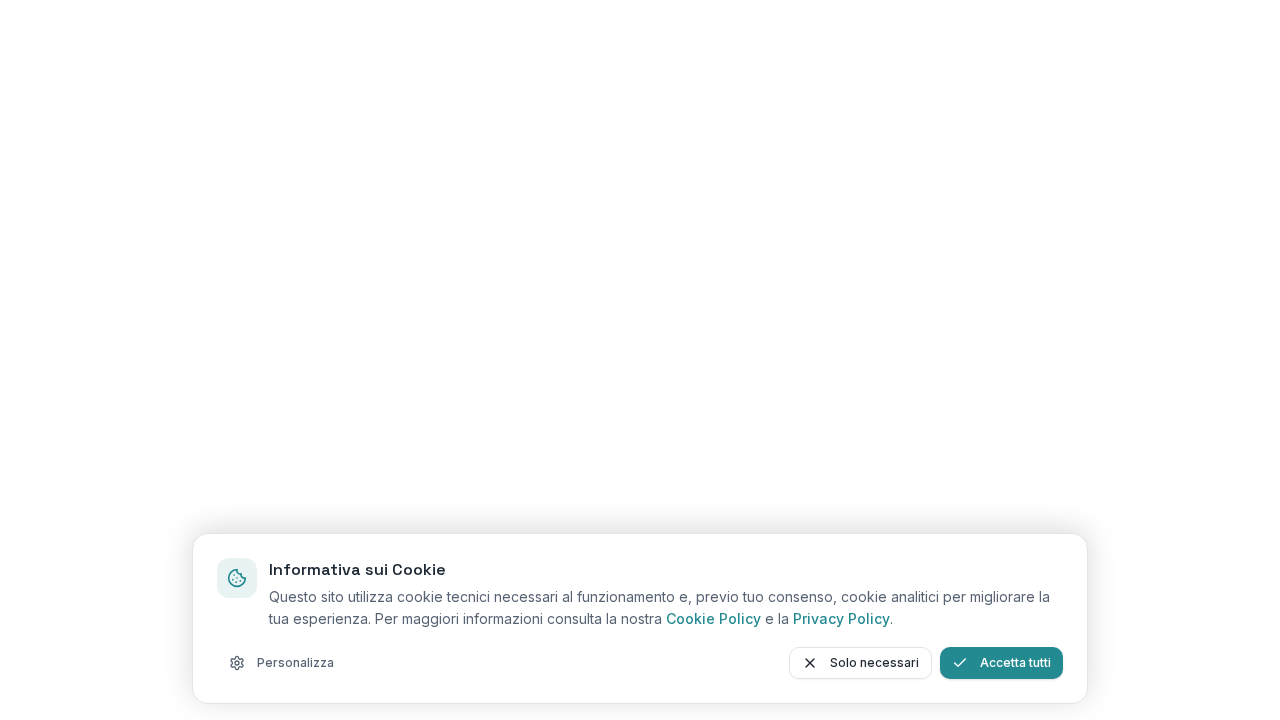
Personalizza (295, 662)
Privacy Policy (841, 618)
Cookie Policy (713, 618)
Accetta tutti (1015, 662)
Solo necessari (874, 662)
